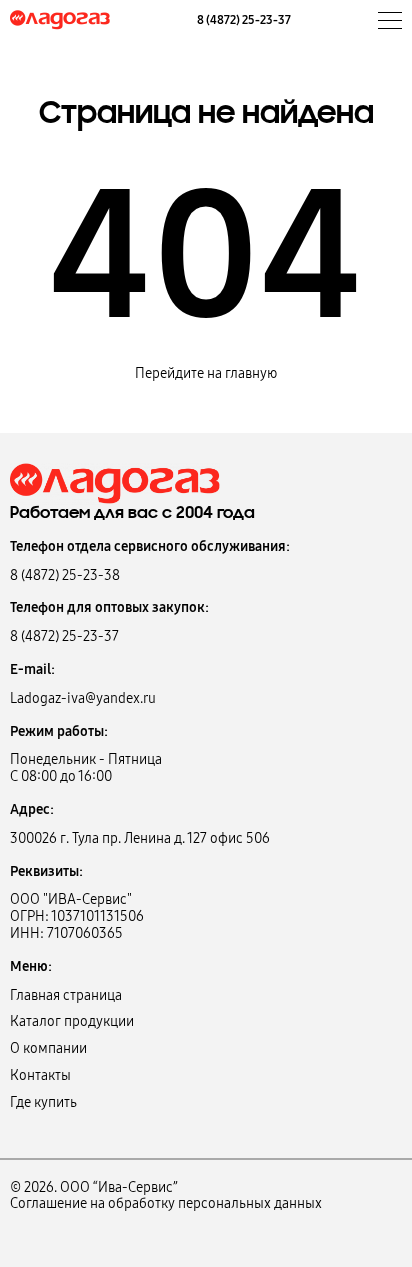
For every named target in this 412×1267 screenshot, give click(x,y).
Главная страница (66, 995)
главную (251, 373)
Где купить (43, 1102)
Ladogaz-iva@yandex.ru (83, 698)
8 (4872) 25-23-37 (244, 20)
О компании (48, 1048)
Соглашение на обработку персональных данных (166, 1203)
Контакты (40, 1075)
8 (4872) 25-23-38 (65, 575)
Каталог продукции (72, 1021)
